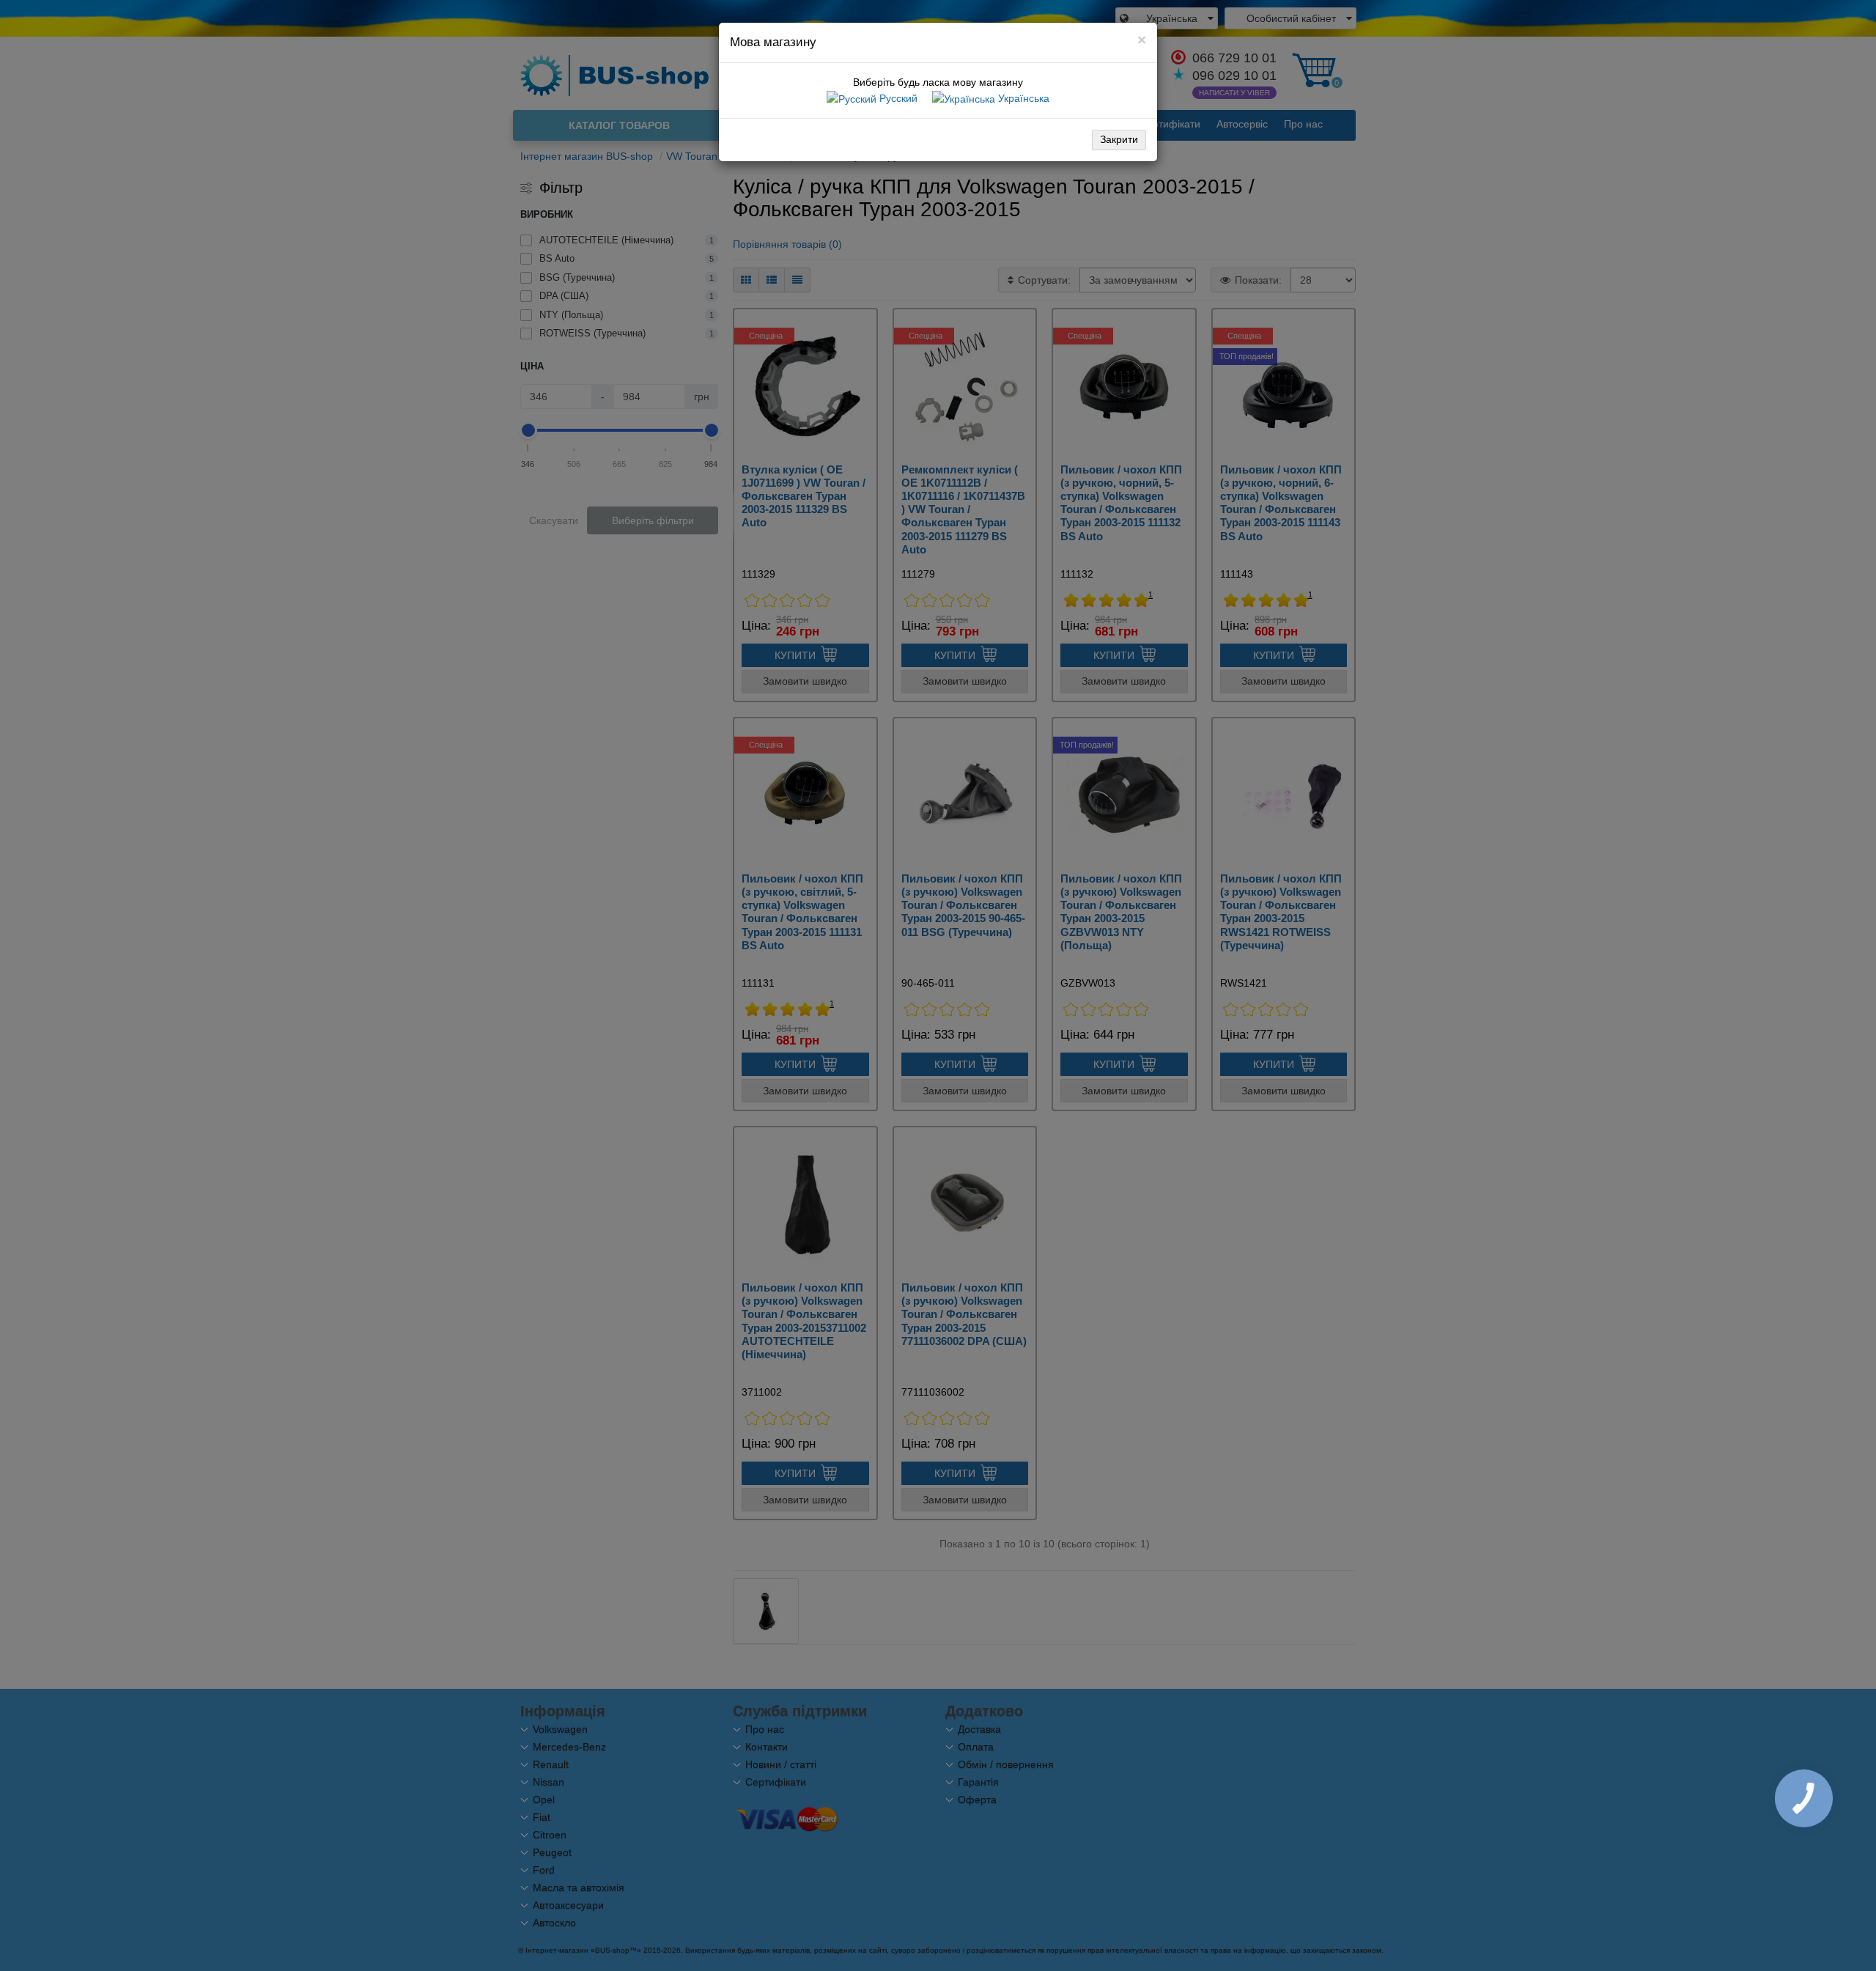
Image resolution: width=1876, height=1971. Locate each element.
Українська (1022, 98)
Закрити (1119, 139)
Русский (897, 98)
